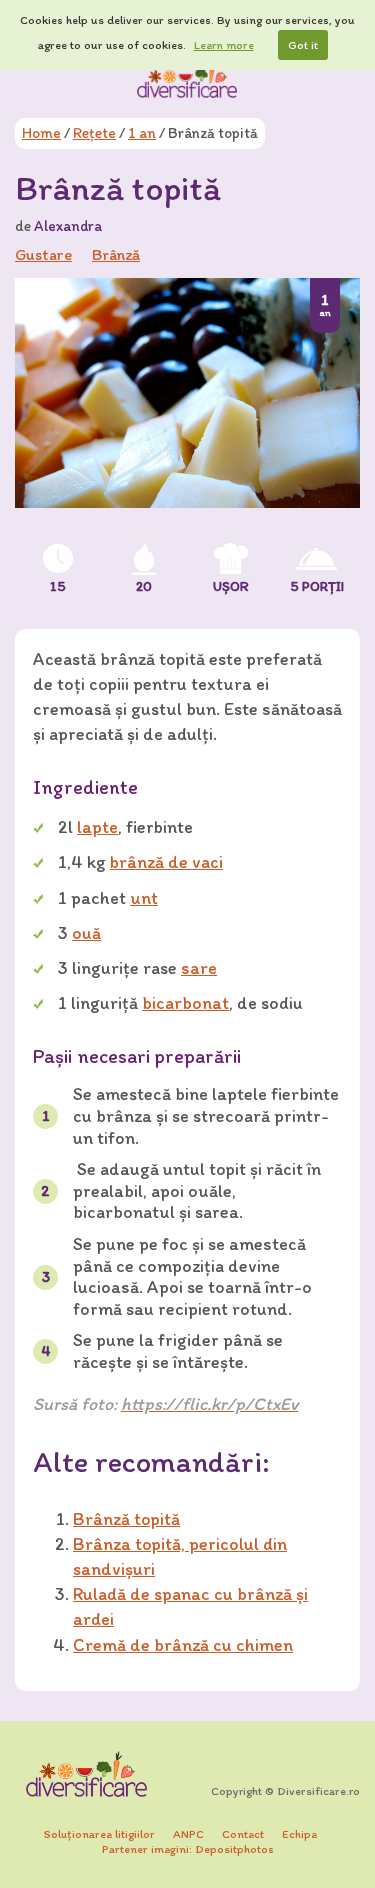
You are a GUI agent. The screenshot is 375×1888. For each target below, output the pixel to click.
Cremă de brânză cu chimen (183, 1645)
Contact (243, 1834)
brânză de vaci (166, 862)
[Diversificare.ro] (188, 79)
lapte (97, 827)
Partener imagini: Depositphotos (188, 1849)
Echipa (299, 1834)
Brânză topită (126, 1519)
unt (144, 898)
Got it (303, 45)
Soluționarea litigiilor (99, 1834)
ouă (86, 933)
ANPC (188, 1834)
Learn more (224, 45)
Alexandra (68, 226)
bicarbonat (185, 1003)
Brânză (116, 254)
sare (199, 968)
